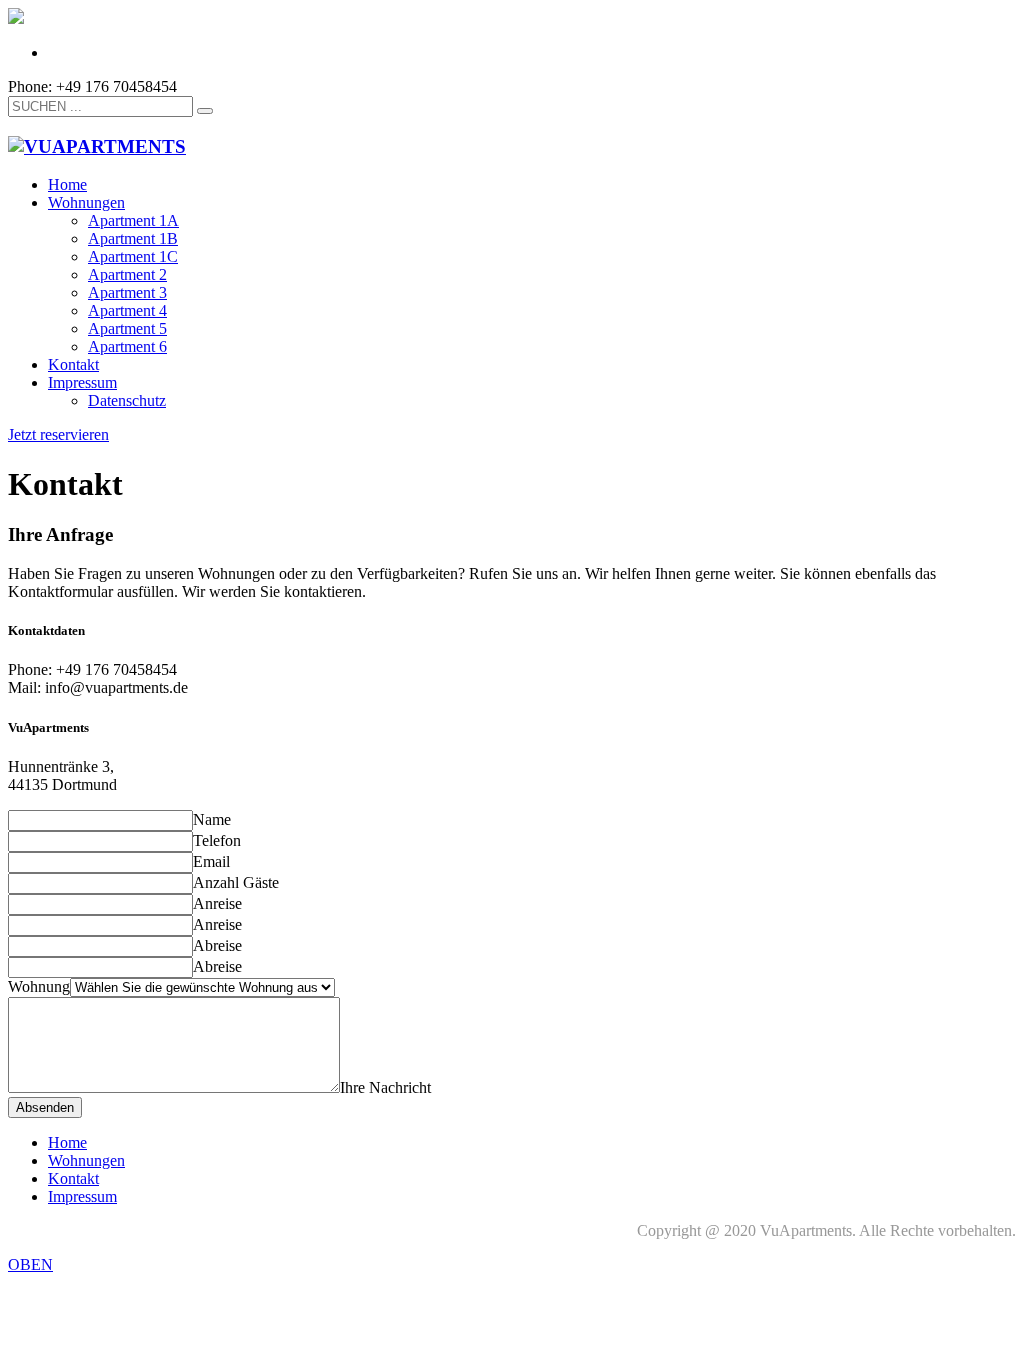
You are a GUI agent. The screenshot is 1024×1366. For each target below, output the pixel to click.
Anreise (217, 903)
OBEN (30, 1264)
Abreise (217, 945)
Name (212, 819)
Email (211, 861)
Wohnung (39, 986)
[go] (205, 111)
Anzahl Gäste (236, 882)
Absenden (45, 1107)
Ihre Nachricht (385, 1087)
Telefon (217, 840)
